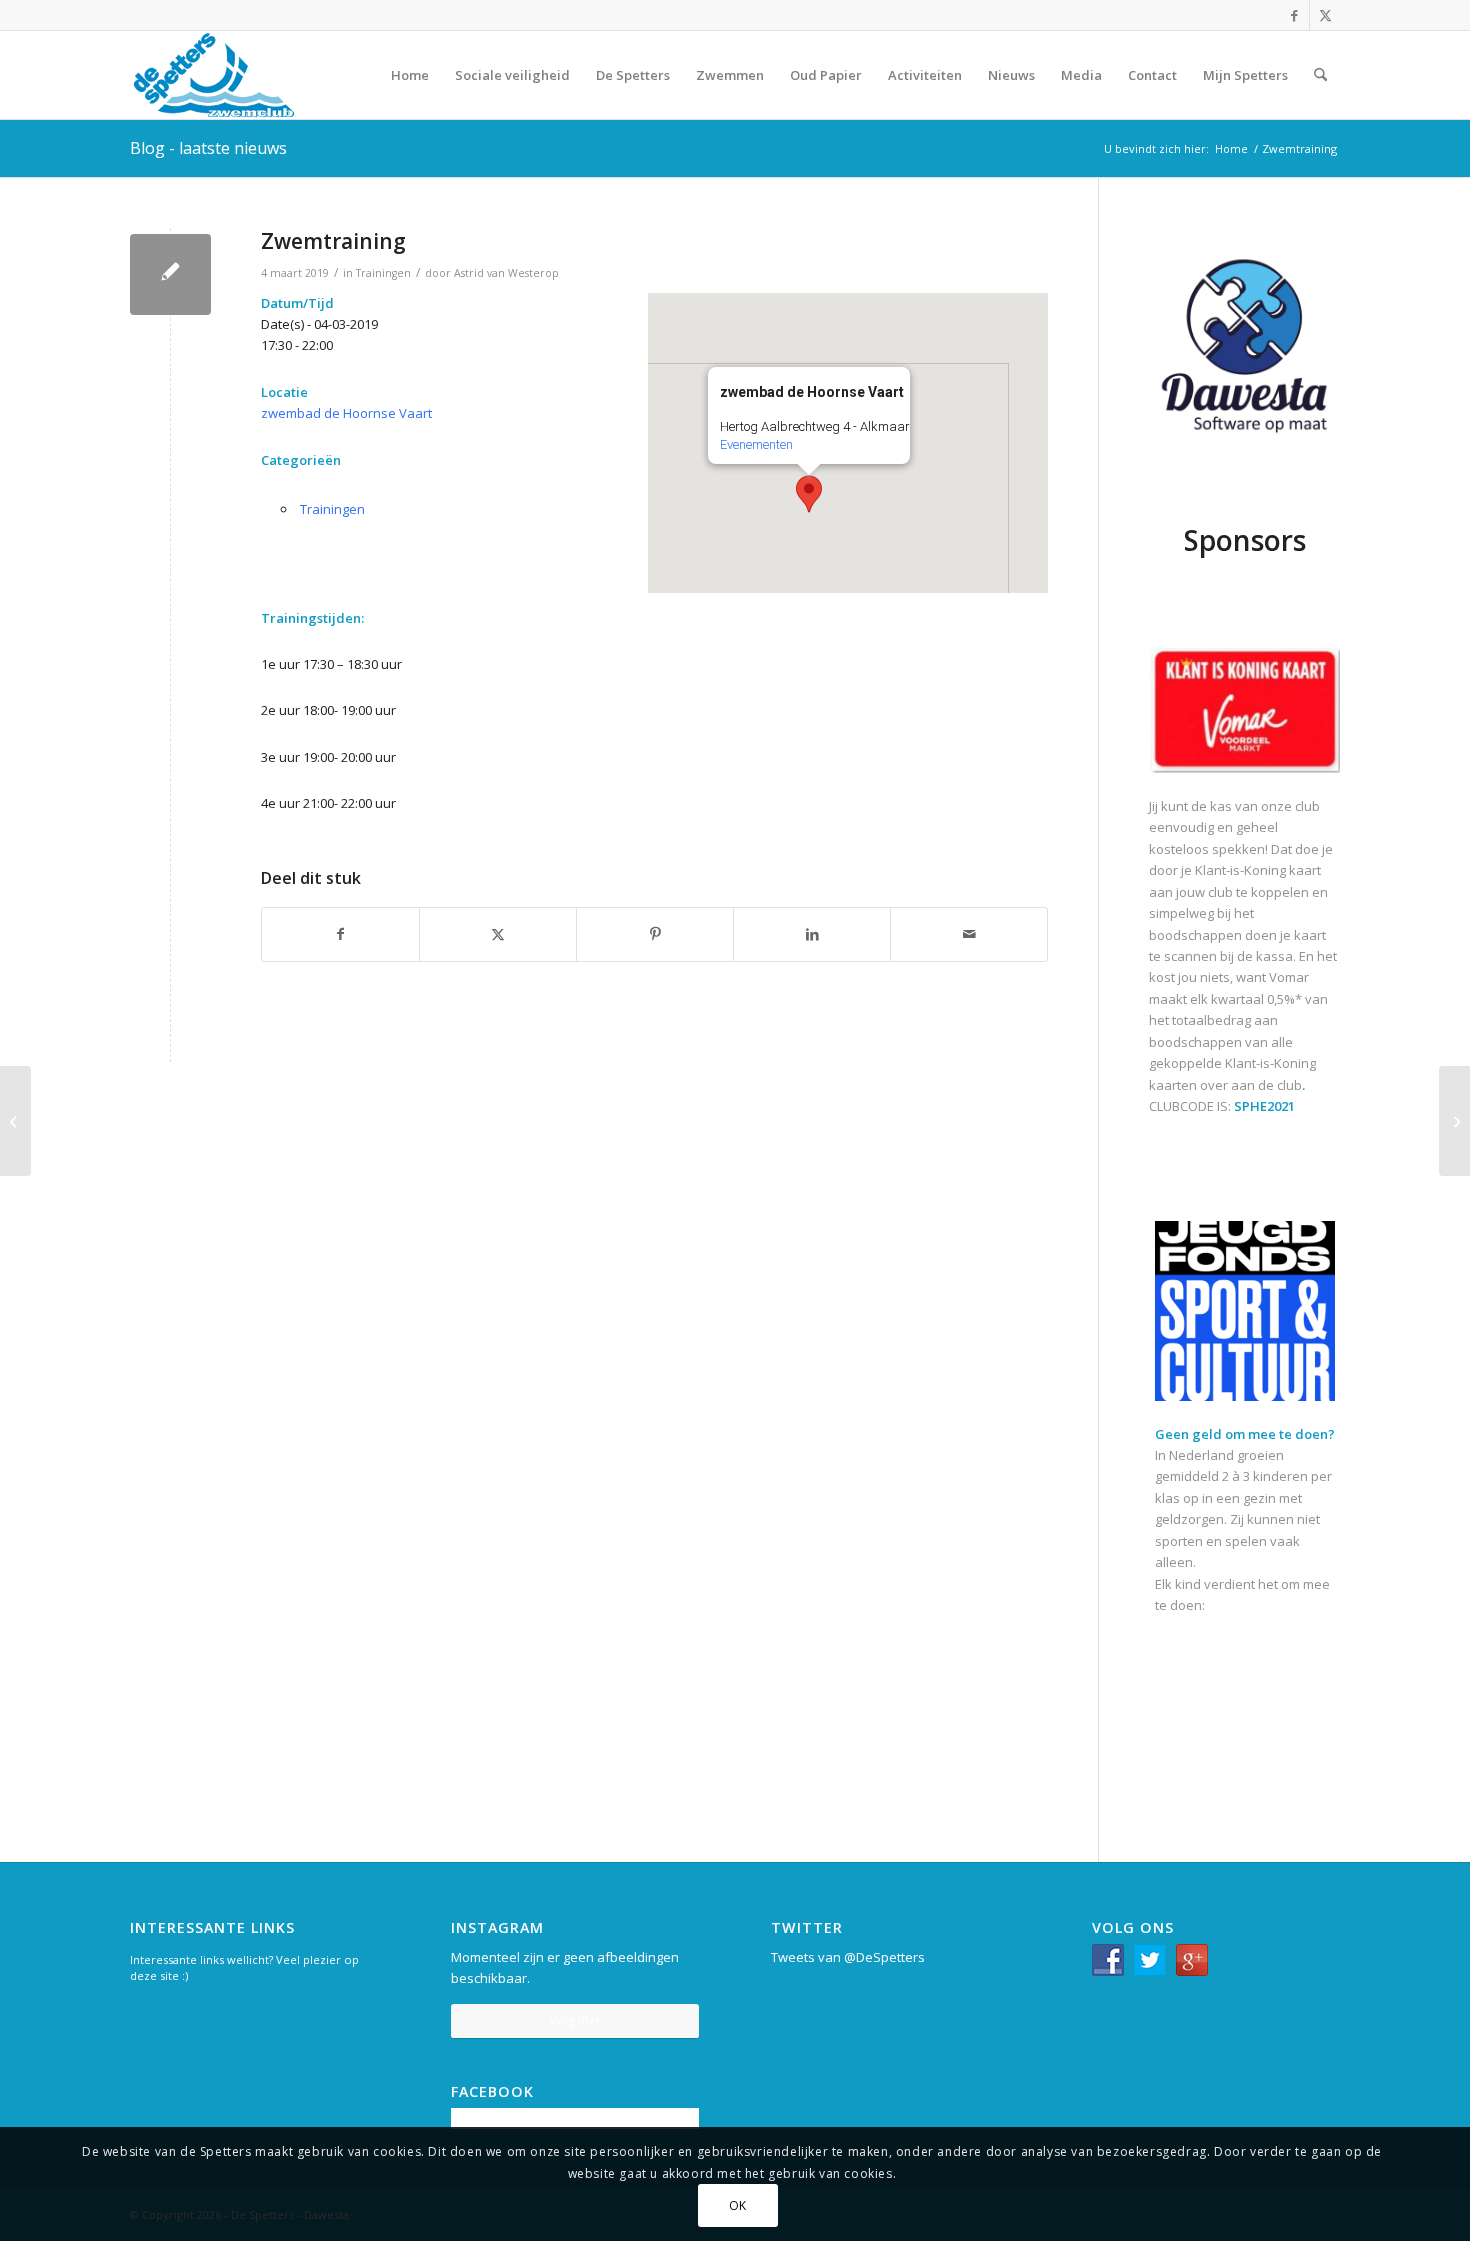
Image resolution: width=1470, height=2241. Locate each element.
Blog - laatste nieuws (208, 148)
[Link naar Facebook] (1294, 15)
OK (738, 2205)
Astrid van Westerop (506, 273)
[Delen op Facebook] (340, 934)
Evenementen (756, 444)
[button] (809, 494)
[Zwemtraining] (170, 274)
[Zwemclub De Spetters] (214, 75)
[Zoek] (1320, 75)
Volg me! (574, 2020)
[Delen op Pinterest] (655, 934)
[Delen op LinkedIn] (812, 934)
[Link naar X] (1325, 15)
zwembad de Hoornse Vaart (346, 413)
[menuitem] (410, 75)
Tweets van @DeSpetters (848, 1957)
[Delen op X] (498, 934)
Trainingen (383, 273)
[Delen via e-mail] (969, 934)
